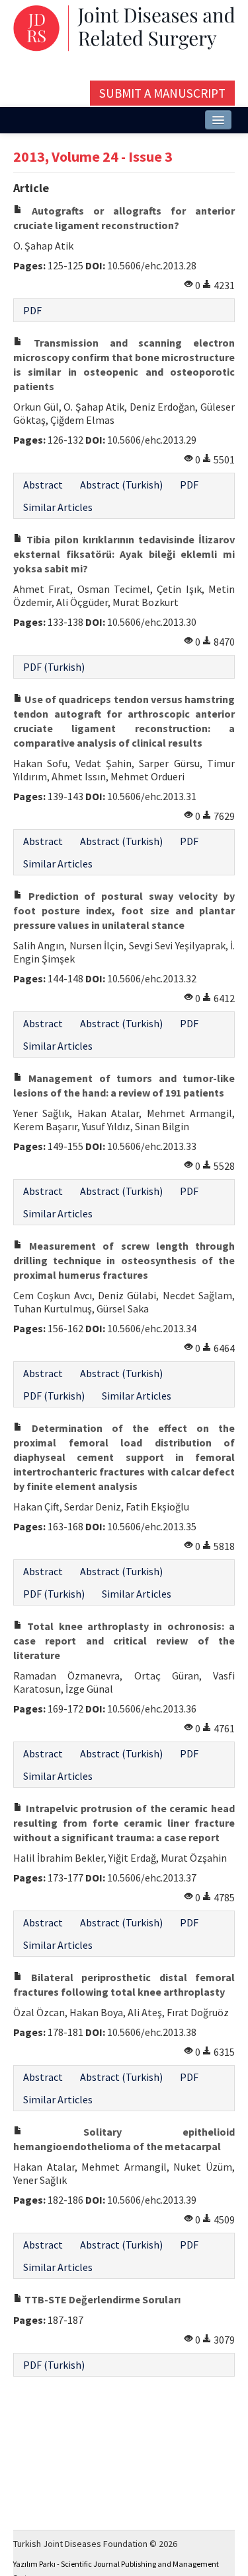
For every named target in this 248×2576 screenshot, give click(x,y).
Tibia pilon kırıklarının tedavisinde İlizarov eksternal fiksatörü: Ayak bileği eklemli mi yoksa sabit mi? (124, 554)
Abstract (43, 485)
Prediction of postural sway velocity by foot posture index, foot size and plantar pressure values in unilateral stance (124, 910)
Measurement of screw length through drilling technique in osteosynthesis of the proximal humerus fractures (124, 1260)
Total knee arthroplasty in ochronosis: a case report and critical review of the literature (124, 1641)
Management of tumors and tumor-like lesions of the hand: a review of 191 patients (124, 1085)
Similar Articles (58, 507)
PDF (32, 310)
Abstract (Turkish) (121, 485)
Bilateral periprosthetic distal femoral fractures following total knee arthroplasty (124, 1984)
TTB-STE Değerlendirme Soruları (102, 2299)
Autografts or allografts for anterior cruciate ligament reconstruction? (124, 218)
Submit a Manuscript (162, 93)
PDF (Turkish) (54, 667)
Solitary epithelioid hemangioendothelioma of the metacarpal (124, 2139)
